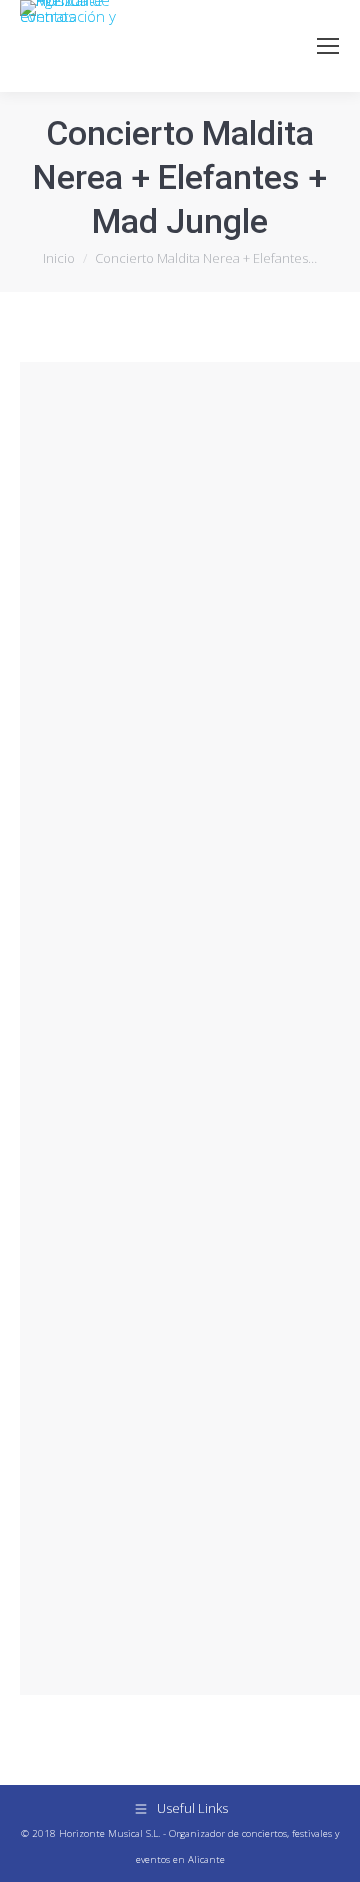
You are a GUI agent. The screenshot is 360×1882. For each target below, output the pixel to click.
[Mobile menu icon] (328, 46)
